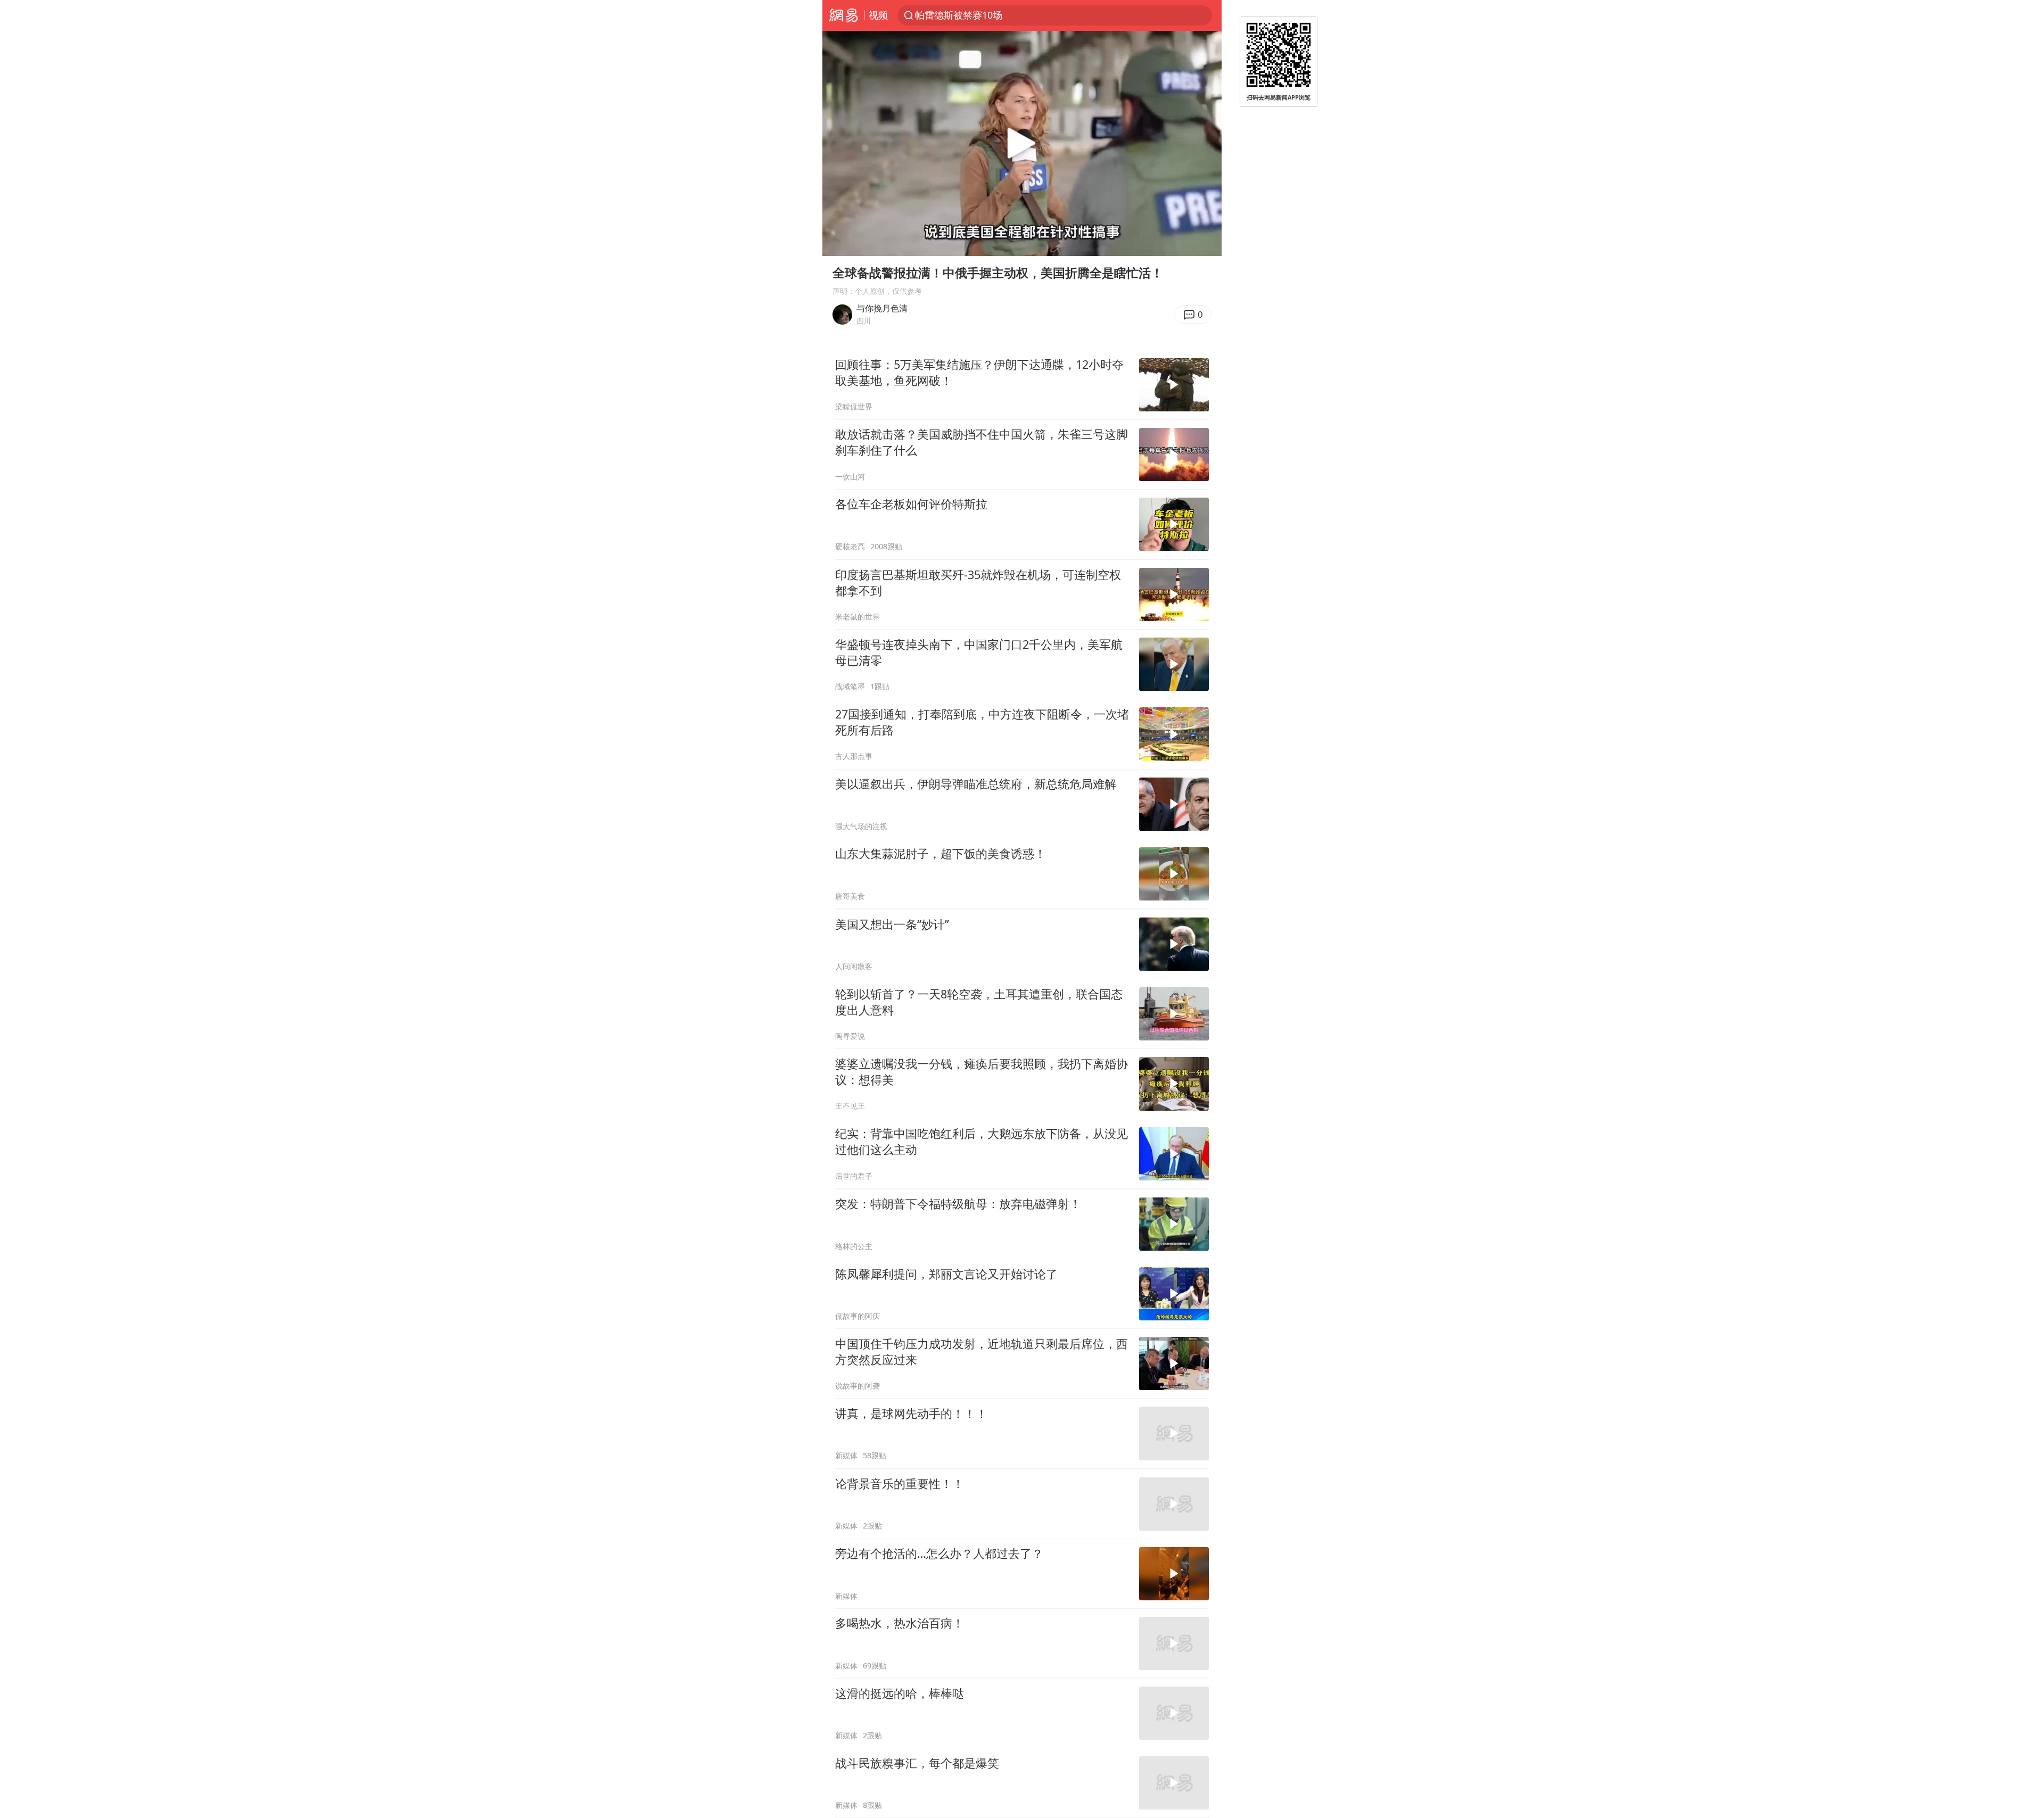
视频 (878, 15)
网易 (843, 15)
